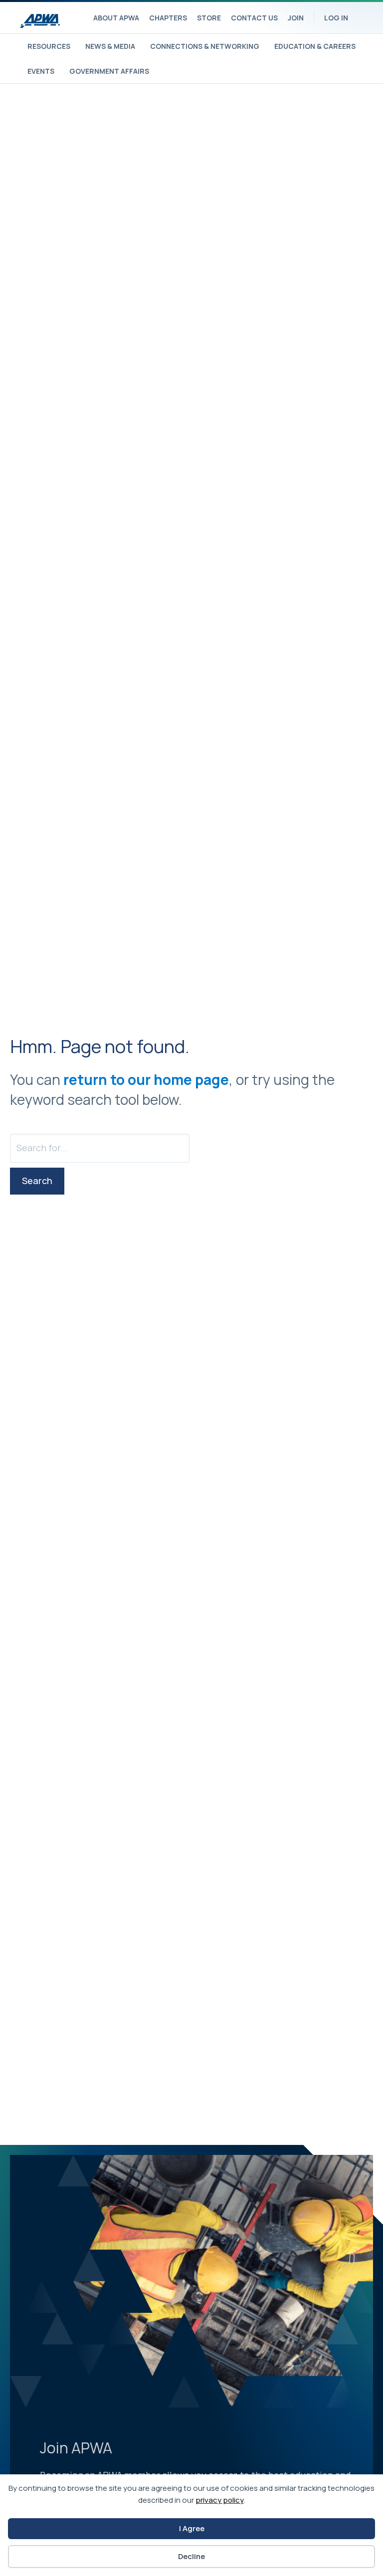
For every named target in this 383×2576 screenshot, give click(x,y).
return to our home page (146, 1079)
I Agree (192, 2528)
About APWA (116, 18)
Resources (49, 46)
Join (296, 18)
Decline (191, 2556)
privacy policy (220, 2500)
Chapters (168, 18)
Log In (336, 18)
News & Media (110, 46)
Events (41, 71)
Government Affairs (109, 71)
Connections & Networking (205, 46)
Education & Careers (315, 46)
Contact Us (254, 18)
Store (209, 18)
